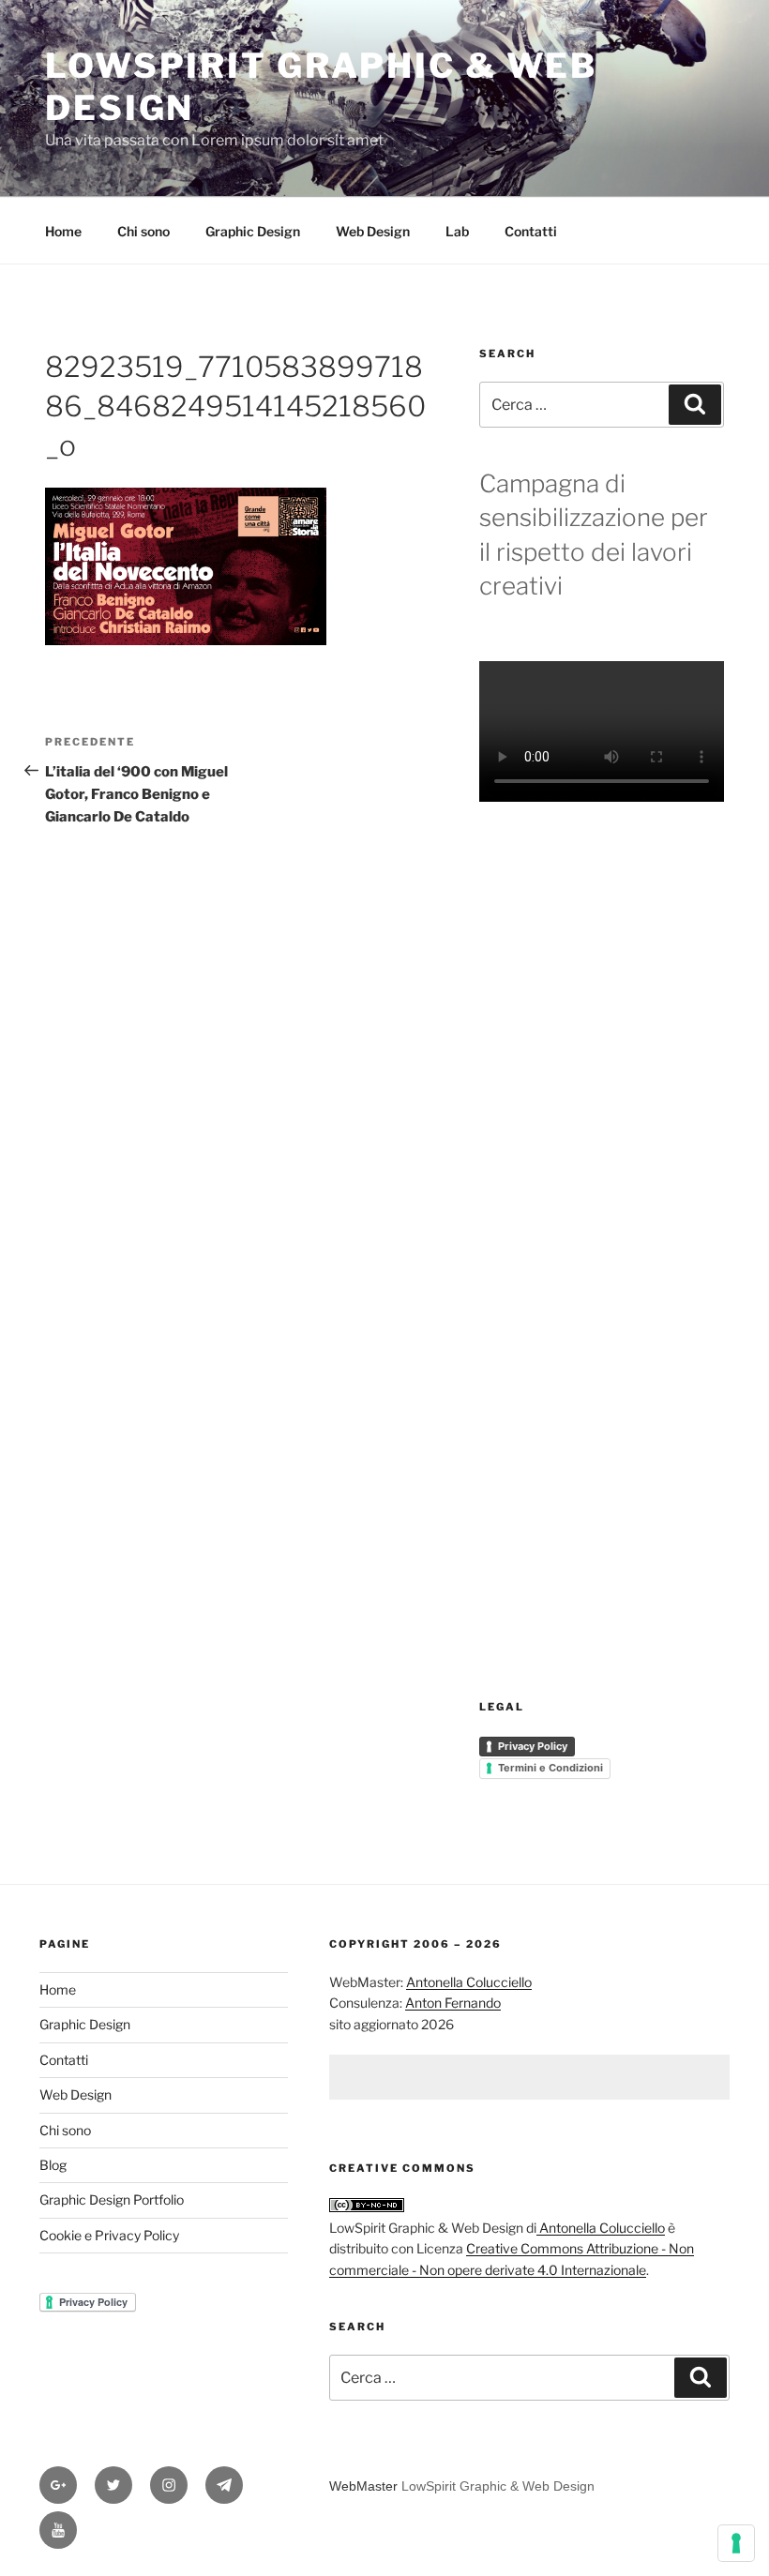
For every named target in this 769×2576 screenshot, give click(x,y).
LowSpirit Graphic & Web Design (498, 2486)
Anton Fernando (453, 2003)
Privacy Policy (533, 1746)
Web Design (373, 231)
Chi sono (143, 231)
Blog (53, 2165)
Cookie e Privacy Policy (109, 2235)
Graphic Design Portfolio (112, 2199)
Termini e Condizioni (550, 1768)
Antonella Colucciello (469, 1982)
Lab (457, 231)
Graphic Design (253, 231)
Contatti (531, 231)
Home (63, 231)
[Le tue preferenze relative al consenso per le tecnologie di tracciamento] (736, 2543)
